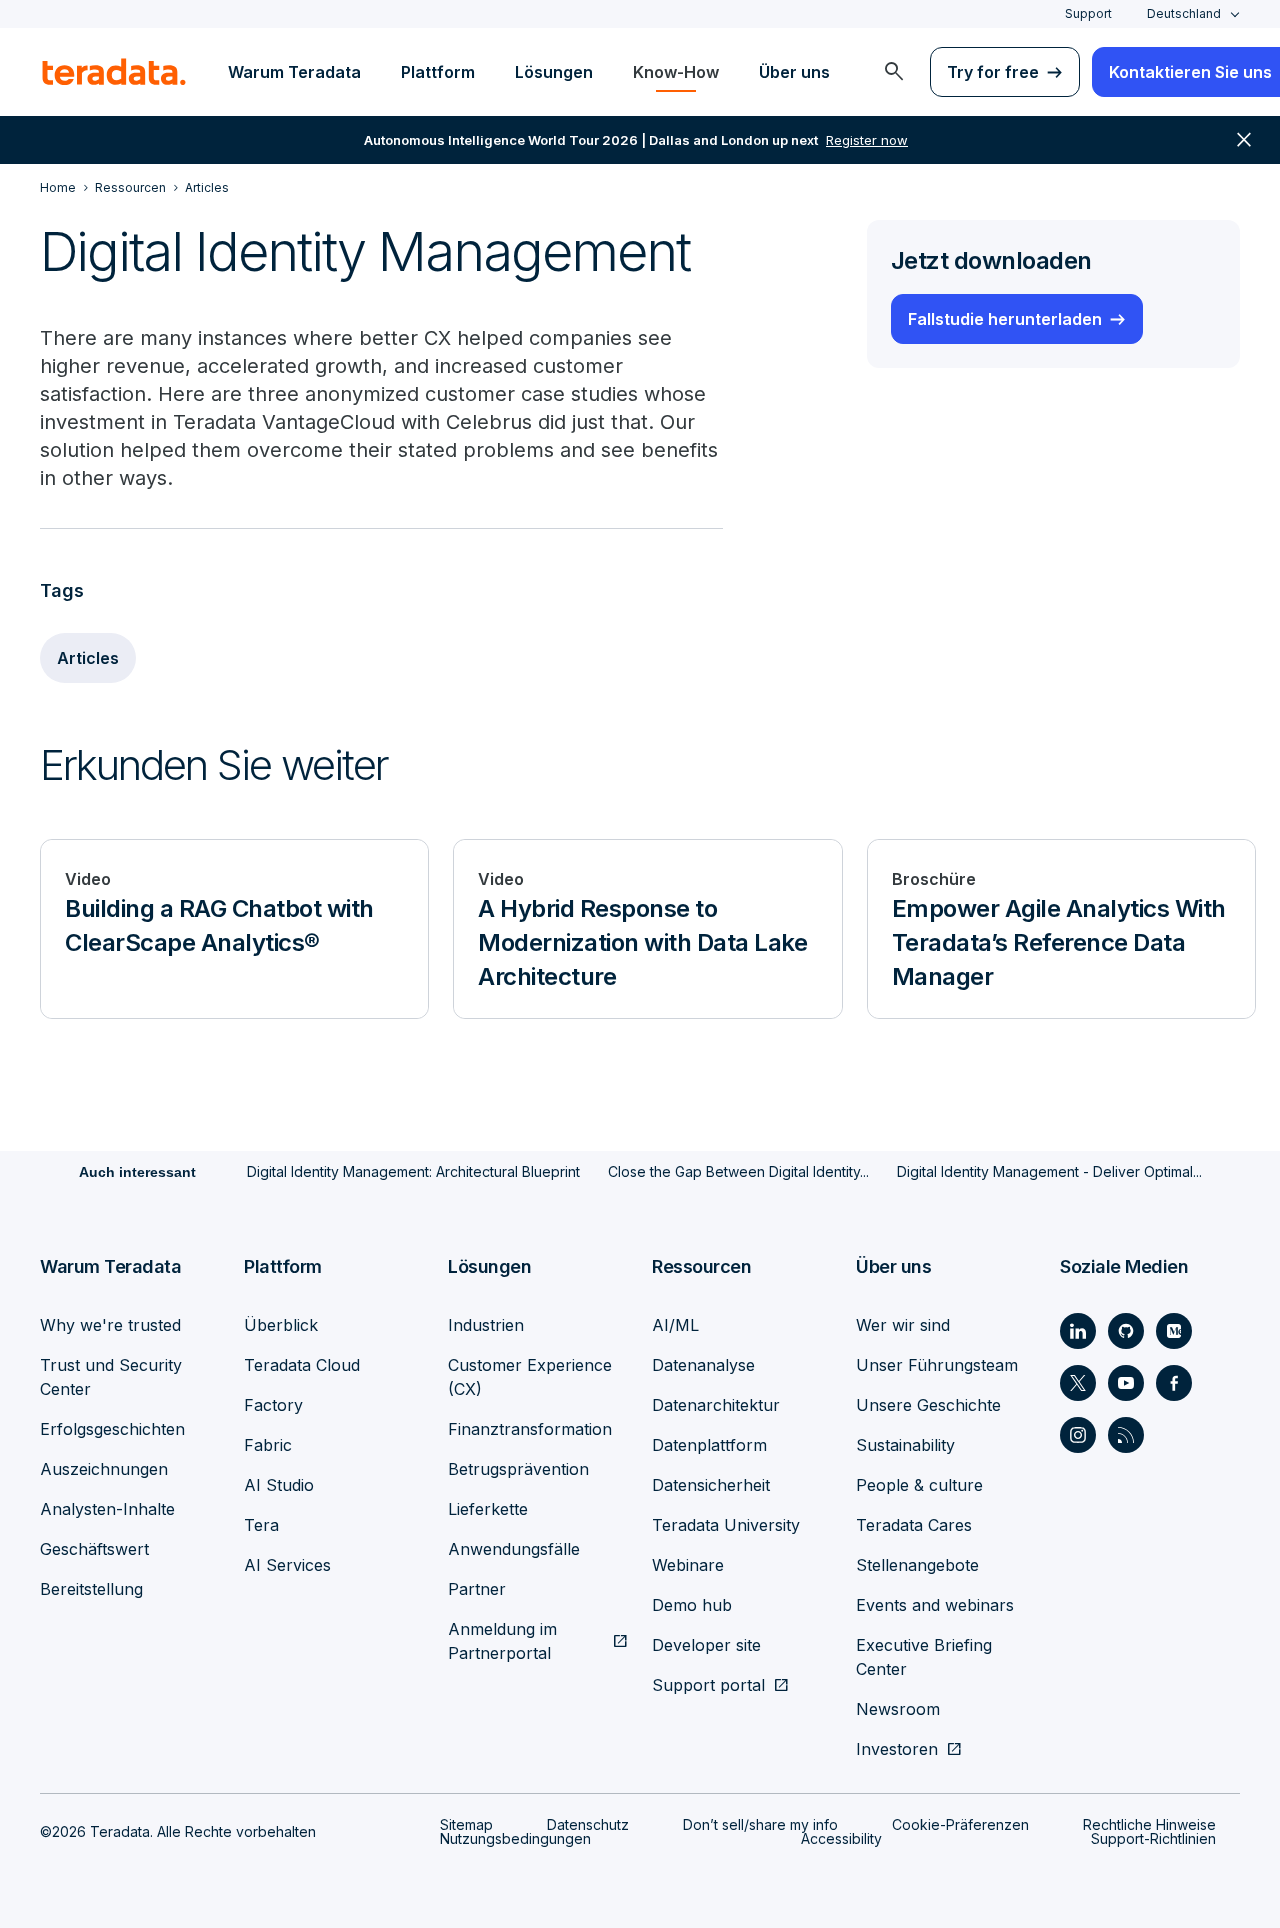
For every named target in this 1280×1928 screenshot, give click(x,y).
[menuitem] (894, 72)
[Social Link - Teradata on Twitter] (1078, 1383)
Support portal (708, 1685)
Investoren (897, 1749)
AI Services (287, 1565)
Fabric (268, 1445)
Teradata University (726, 1525)
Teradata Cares (914, 1525)
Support (1088, 13)
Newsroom (898, 1709)
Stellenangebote (917, 1565)
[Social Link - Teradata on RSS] (1126, 1435)
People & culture (919, 1485)
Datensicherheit (711, 1485)
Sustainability (905, 1445)
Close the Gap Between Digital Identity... (738, 1171)
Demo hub (692, 1605)
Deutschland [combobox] (1184, 13)
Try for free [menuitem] (993, 72)
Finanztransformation (530, 1429)
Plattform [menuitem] (438, 72)
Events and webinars (935, 1605)
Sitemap (466, 1824)
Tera (261, 1525)
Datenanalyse (703, 1365)
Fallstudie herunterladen (1005, 319)
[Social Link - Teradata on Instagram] (1078, 1435)
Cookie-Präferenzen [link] (960, 1824)
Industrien (486, 1325)
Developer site (706, 1645)
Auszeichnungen (104, 1469)
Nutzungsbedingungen (515, 1838)
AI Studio (279, 1485)
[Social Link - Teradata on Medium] (1174, 1331)
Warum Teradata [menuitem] (294, 72)
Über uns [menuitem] (794, 72)
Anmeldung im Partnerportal (502, 1641)
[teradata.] (114, 72)
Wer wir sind (903, 1325)
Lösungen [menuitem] (554, 72)
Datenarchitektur (716, 1405)
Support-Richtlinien (1153, 1838)
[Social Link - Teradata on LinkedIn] (1078, 1331)
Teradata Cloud (302, 1365)
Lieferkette (488, 1509)
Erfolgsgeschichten (112, 1429)
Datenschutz (588, 1824)
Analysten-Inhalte (107, 1509)
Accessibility (841, 1838)
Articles (88, 658)
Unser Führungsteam (937, 1365)
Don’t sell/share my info (760, 1824)
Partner (477, 1589)
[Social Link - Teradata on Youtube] (1126, 1383)
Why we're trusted (110, 1325)
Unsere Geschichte (928, 1405)
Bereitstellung (91, 1589)
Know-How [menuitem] (676, 72)
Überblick (281, 1325)
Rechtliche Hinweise (1149, 1824)
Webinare (688, 1565)
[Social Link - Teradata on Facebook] (1174, 1383)
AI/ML (675, 1325)
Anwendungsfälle (514, 1549)
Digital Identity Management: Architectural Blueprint (413, 1171)
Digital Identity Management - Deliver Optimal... (1049, 1171)
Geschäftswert (94, 1549)
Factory (273, 1405)
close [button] (1244, 140)
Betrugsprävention (518, 1469)
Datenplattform (709, 1445)
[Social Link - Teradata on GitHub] (1126, 1331)
